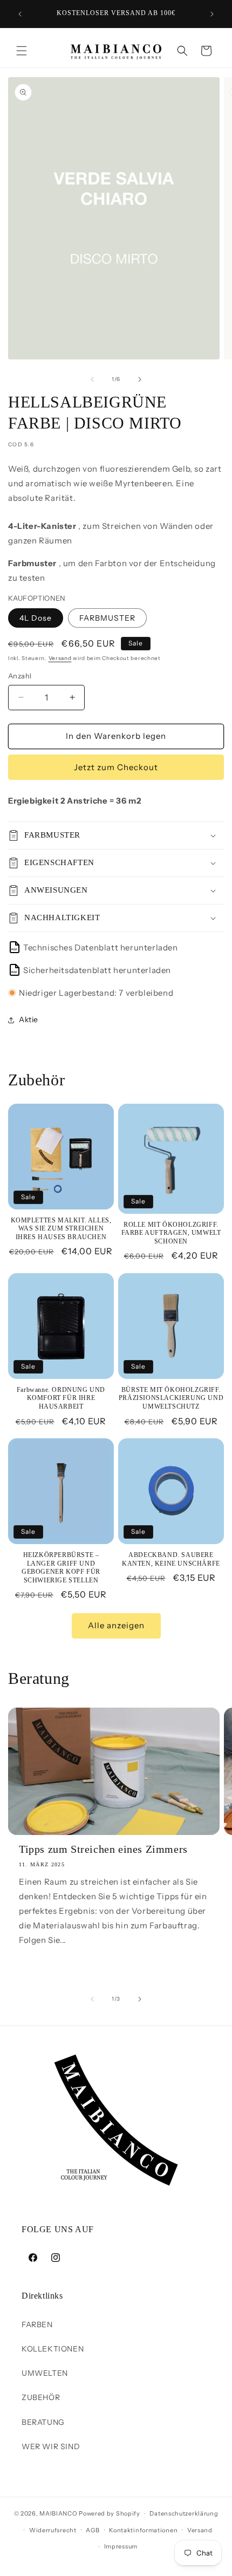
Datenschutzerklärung (184, 2513)
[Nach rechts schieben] (140, 379)
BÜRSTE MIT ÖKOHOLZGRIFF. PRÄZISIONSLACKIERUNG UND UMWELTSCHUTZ (171, 1398)
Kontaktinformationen (143, 2530)
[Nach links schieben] (92, 379)
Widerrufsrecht (53, 2530)
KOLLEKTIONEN (53, 2349)
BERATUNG (43, 2422)
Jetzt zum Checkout (116, 767)
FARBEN (37, 2324)
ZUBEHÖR (41, 2397)
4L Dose (36, 618)
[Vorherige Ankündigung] (20, 14)
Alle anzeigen (116, 1625)
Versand (60, 658)
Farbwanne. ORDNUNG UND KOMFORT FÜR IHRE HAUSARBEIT (61, 1398)
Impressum (121, 2546)
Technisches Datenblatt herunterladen (95, 947)
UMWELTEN (45, 2373)
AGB (93, 2530)
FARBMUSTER (107, 618)
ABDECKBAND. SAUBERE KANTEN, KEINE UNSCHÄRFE (171, 1559)
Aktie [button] (29, 1019)
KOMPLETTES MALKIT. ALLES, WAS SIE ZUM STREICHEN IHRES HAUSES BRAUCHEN (61, 1229)
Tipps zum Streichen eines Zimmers (103, 1849)
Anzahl (20, 676)
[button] (22, 51)
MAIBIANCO (58, 2513)
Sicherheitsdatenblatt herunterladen (91, 970)
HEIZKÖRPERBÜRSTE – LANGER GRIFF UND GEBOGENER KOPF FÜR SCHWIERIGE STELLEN (61, 1568)
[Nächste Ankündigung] (212, 14)
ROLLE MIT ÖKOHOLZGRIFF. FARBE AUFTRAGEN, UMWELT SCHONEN (171, 1233)
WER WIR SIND (51, 2446)
